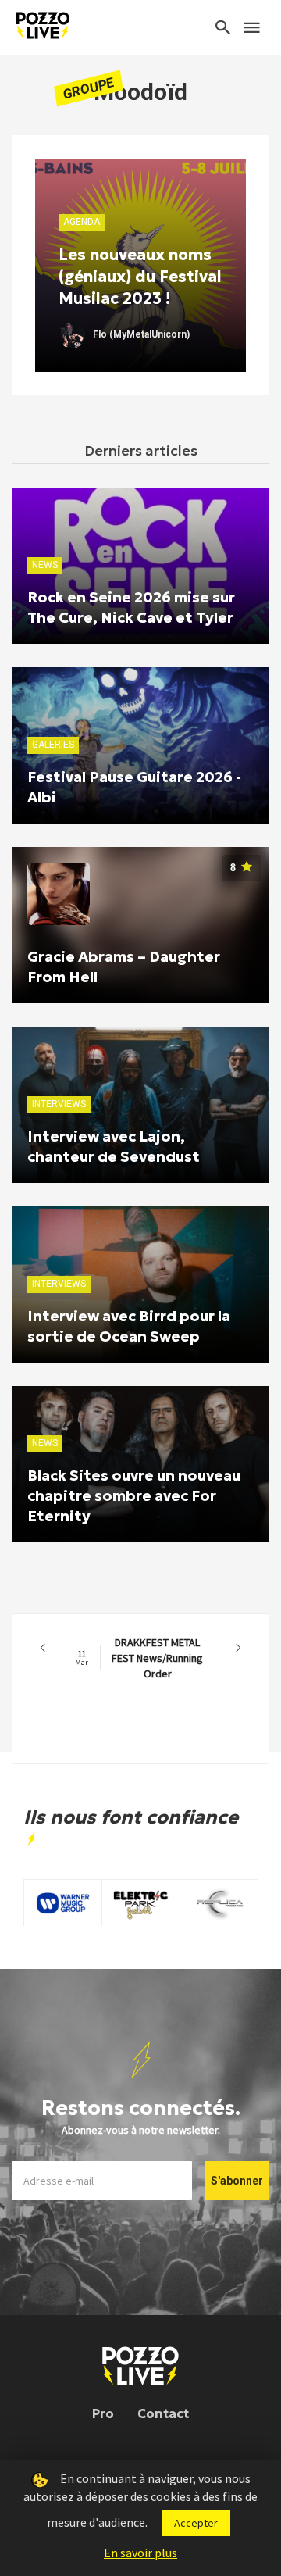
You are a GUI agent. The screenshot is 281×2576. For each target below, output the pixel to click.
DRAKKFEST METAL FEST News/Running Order (139, 1658)
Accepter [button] (196, 2523)
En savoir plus (140, 2553)
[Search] (223, 27)
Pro (103, 2413)
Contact (163, 2413)
